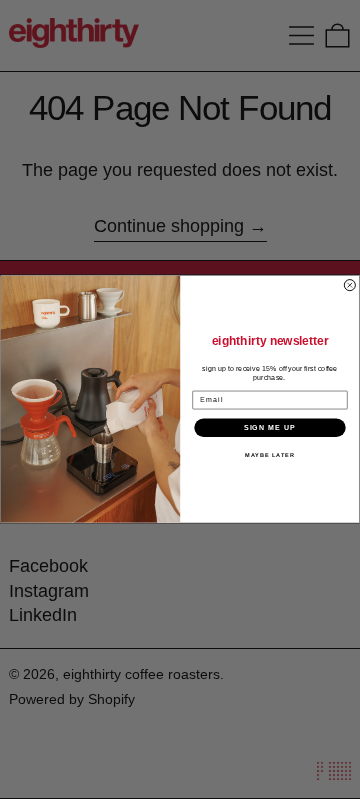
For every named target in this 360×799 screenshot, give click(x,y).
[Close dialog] (349, 285)
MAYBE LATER (269, 455)
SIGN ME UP (270, 428)
